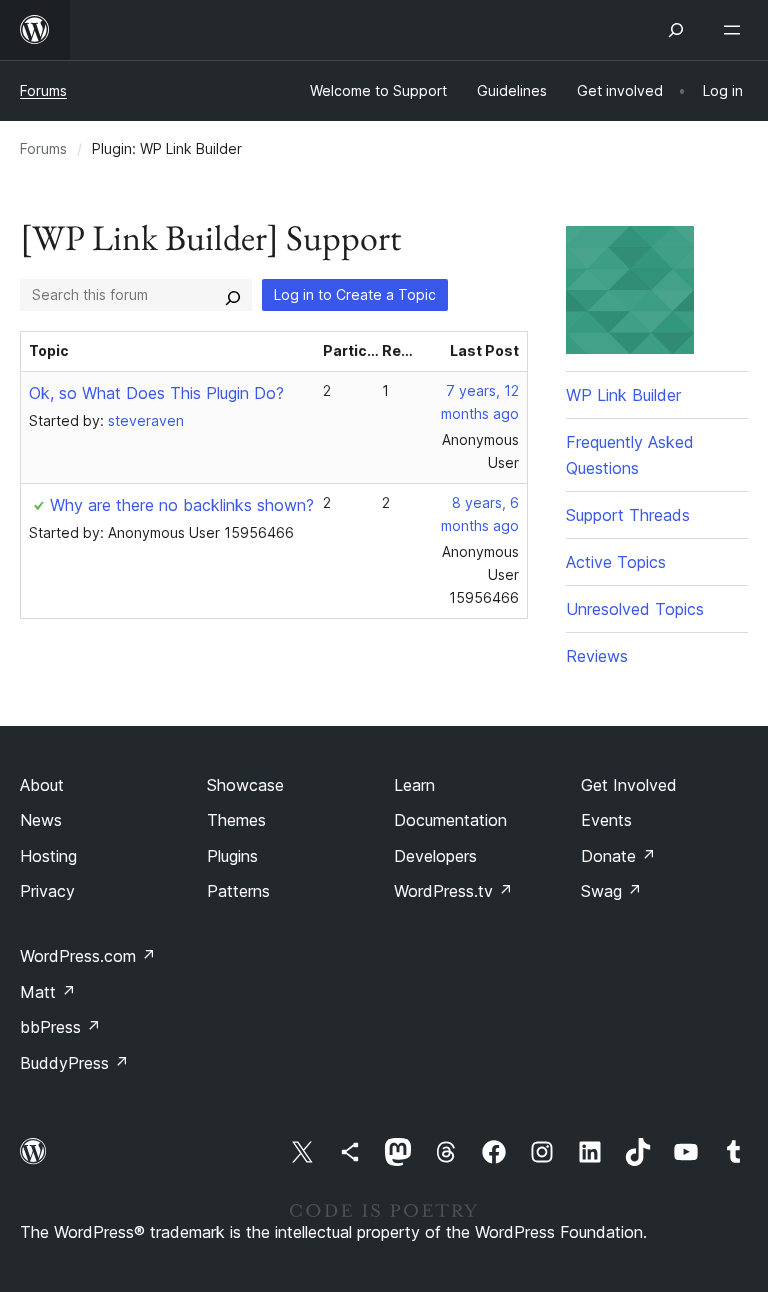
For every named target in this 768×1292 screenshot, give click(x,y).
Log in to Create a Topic (355, 294)
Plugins (232, 856)
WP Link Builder (623, 395)
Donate (618, 856)
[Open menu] (736, 30)
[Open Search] (676, 30)
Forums (43, 90)
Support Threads (628, 515)
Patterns (238, 891)
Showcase (245, 785)
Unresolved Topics (635, 609)
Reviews (597, 656)
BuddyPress (74, 1063)
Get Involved (629, 785)
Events (606, 820)
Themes (236, 820)
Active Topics (616, 562)
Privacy (47, 891)
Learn (414, 785)
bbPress (60, 1027)
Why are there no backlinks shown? (182, 505)
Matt (48, 992)
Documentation (450, 820)
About (42, 785)
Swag (611, 891)
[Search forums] (233, 295)
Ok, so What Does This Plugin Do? (156, 393)
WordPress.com (88, 956)
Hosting (48, 856)
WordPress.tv (453, 891)
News (41, 820)
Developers (435, 856)
